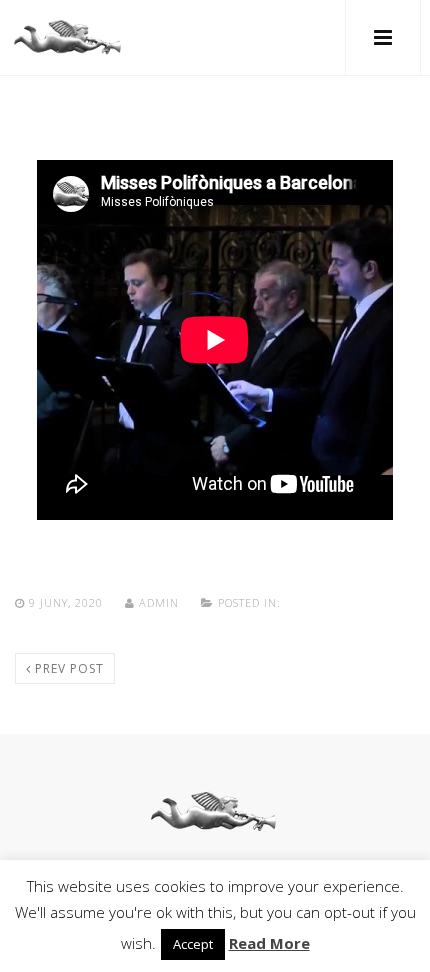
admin (159, 602)
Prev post (67, 668)
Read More (269, 943)
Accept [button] (193, 944)
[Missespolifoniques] (69, 37)
